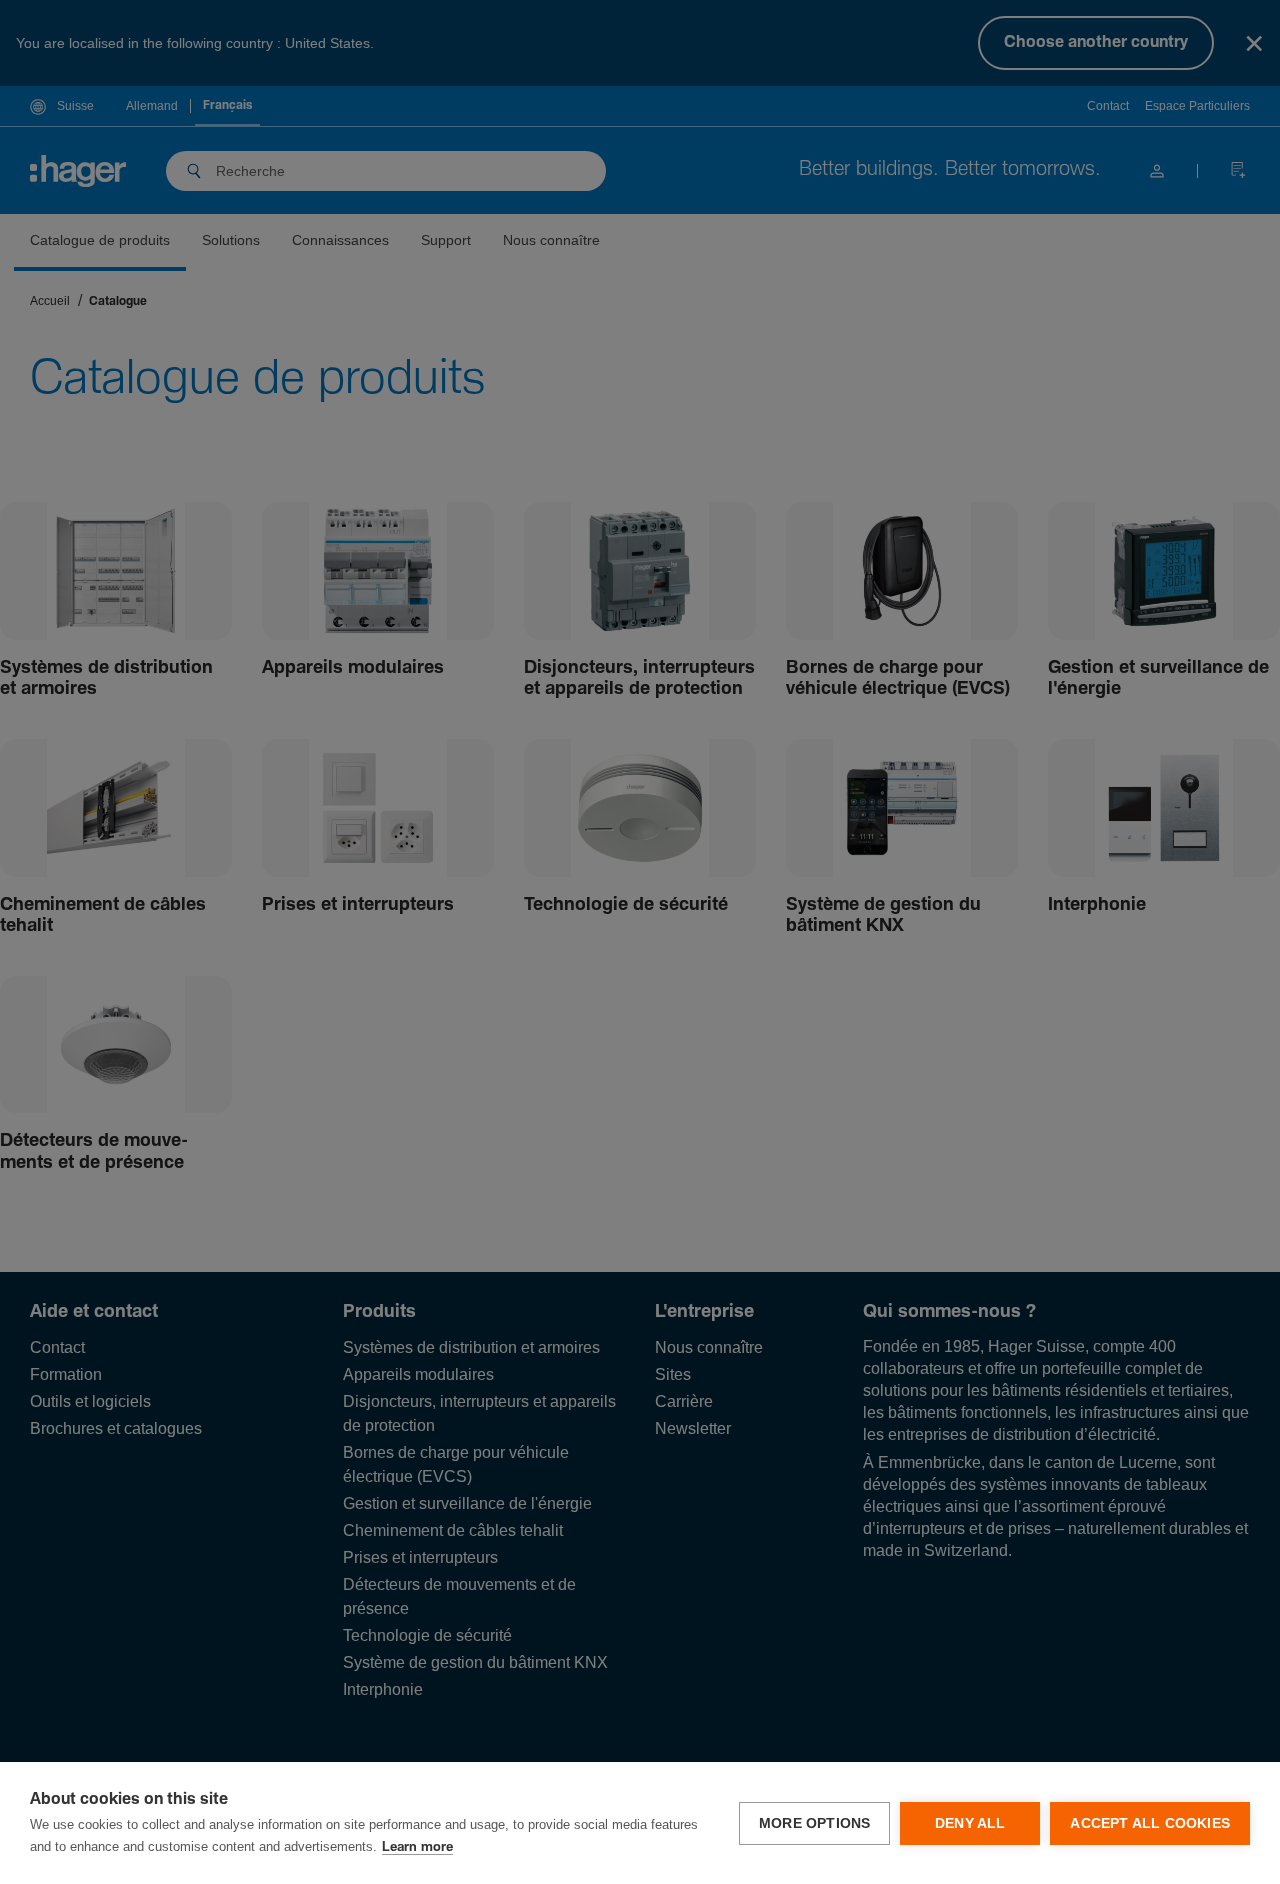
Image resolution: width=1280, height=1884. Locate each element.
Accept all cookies (1150, 1823)
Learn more (417, 1847)
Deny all (970, 1823)
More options (814, 1823)
